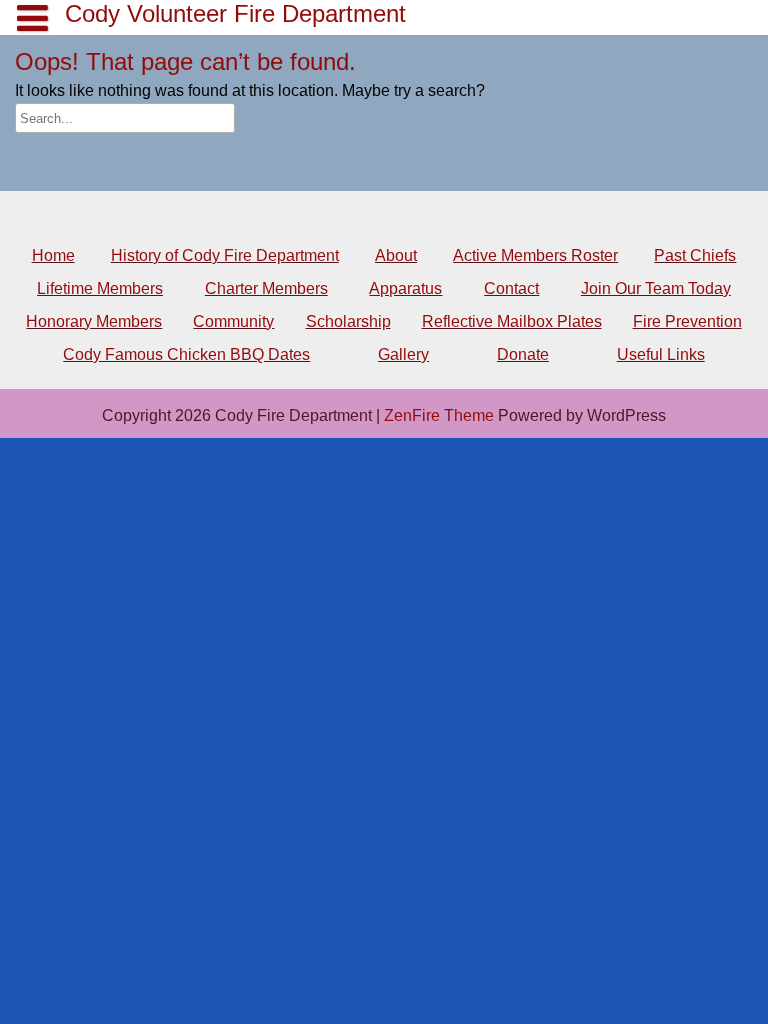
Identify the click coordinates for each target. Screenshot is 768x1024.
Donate (523, 354)
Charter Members (266, 288)
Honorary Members (94, 321)
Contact (511, 288)
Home (53, 255)
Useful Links (661, 354)
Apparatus (405, 288)
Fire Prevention (687, 321)
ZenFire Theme (441, 415)
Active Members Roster (535, 255)
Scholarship (348, 321)
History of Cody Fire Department (225, 255)
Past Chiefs (695, 255)
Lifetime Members (100, 288)
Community (233, 321)
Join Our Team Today (656, 288)
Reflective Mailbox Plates (512, 321)
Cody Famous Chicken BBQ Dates (186, 354)
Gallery (403, 354)
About (396, 255)
